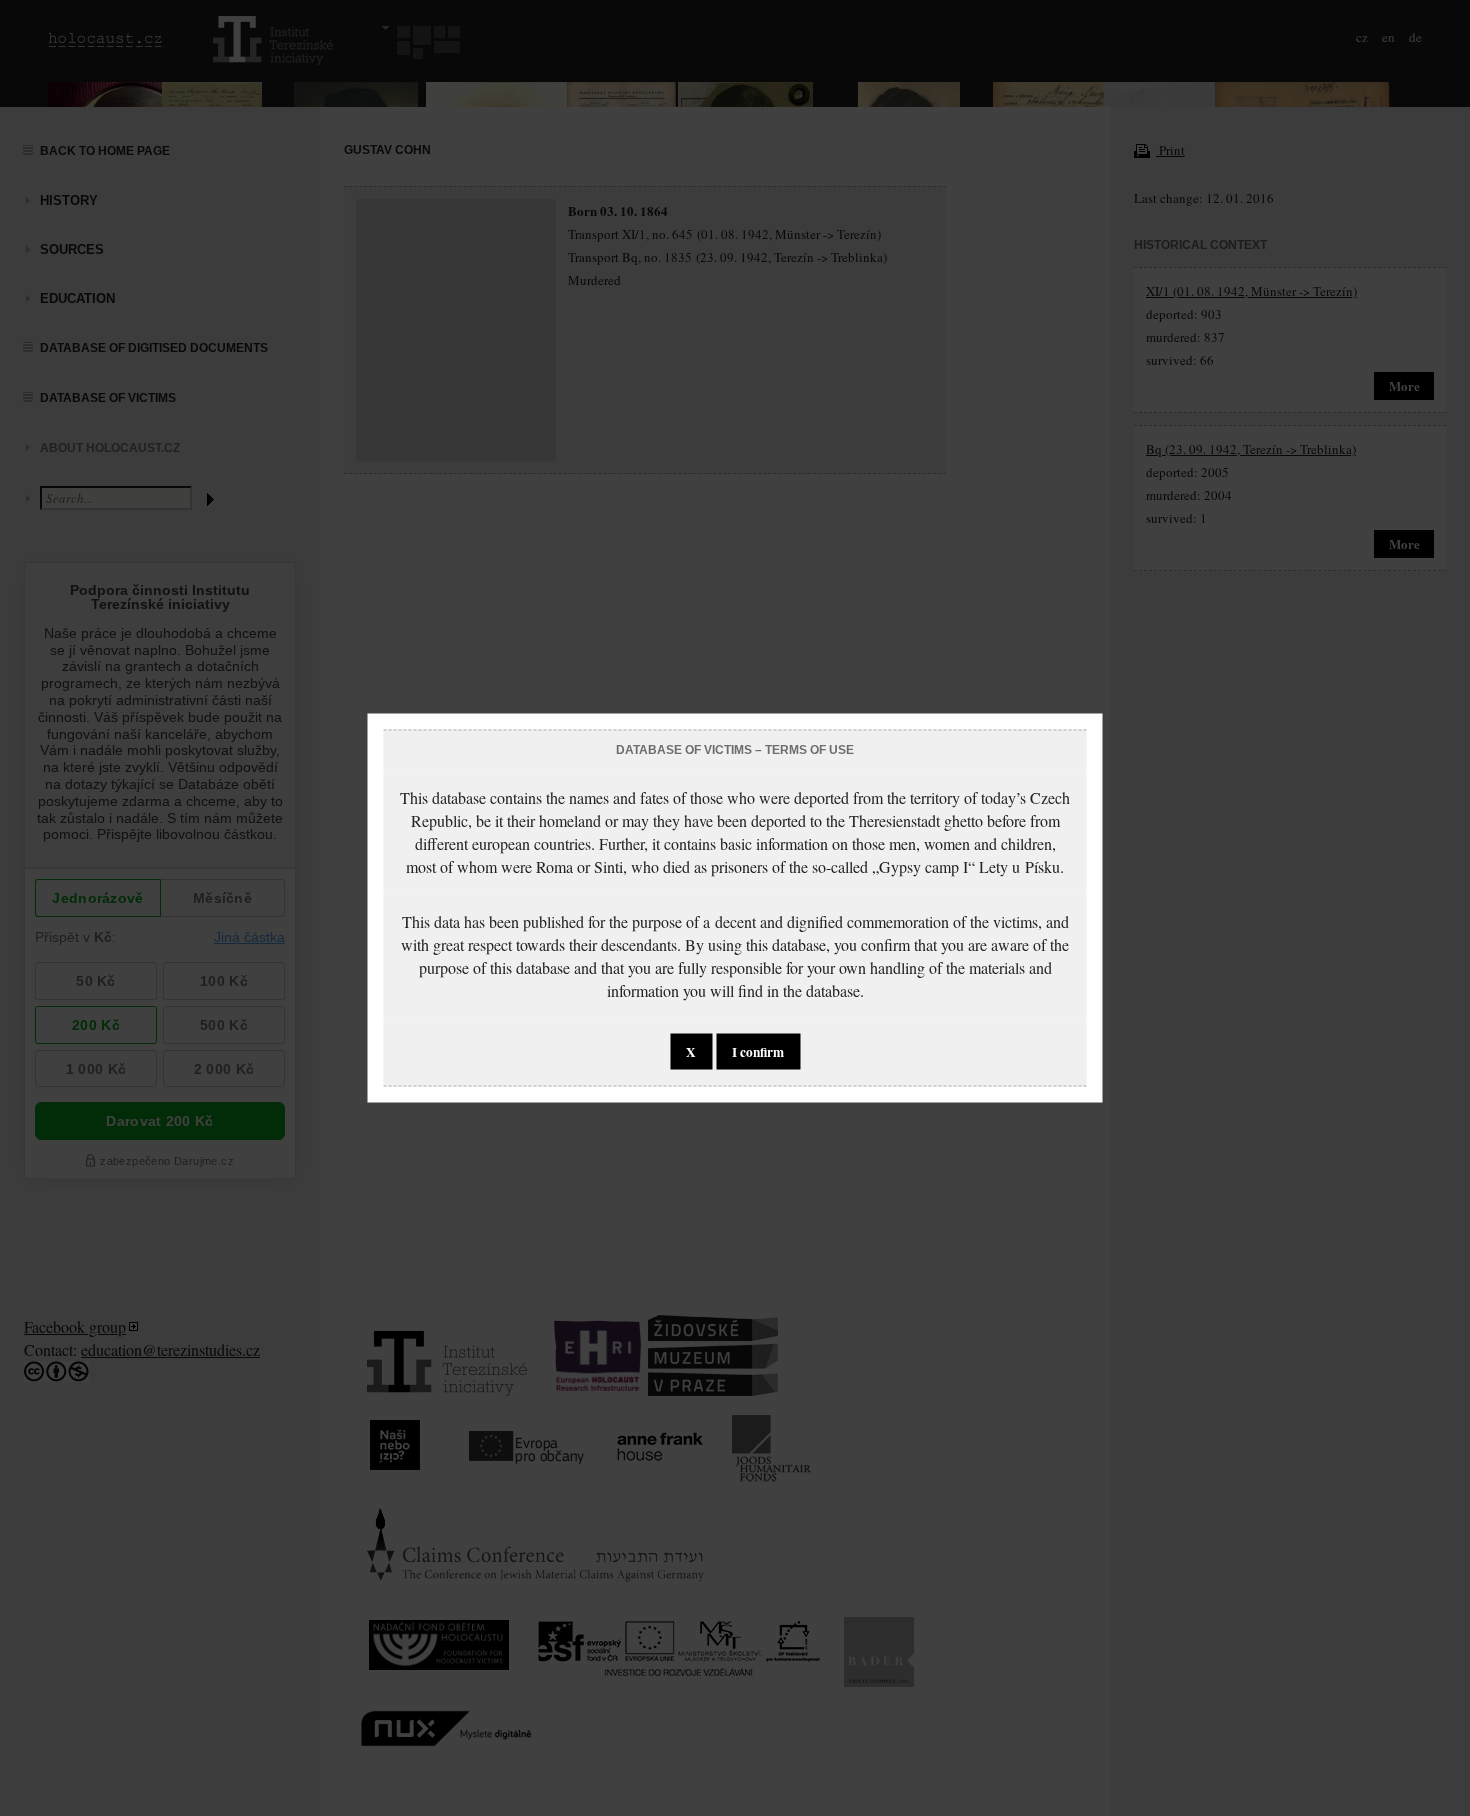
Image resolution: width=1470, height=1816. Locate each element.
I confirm (758, 1052)
